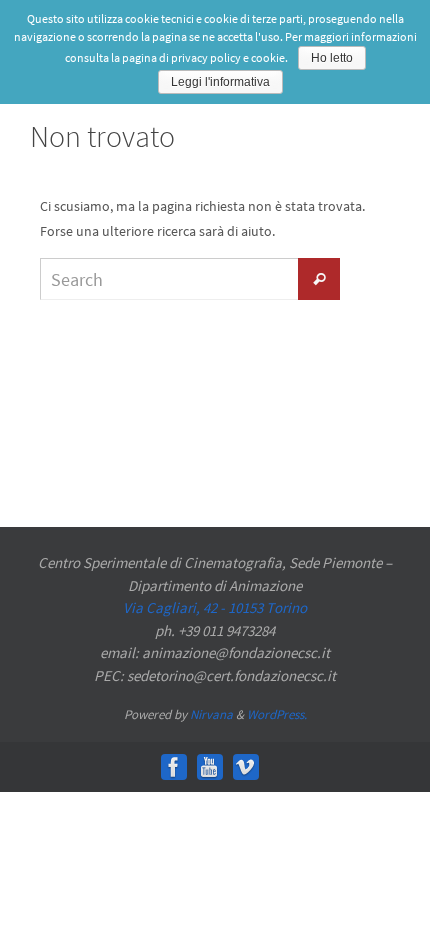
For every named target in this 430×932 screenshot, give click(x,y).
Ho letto (332, 58)
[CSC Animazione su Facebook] (174, 767)
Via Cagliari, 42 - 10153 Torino (215, 607)
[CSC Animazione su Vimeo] (246, 767)
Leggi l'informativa (220, 82)
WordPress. (277, 714)
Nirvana (211, 714)
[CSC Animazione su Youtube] (210, 767)
